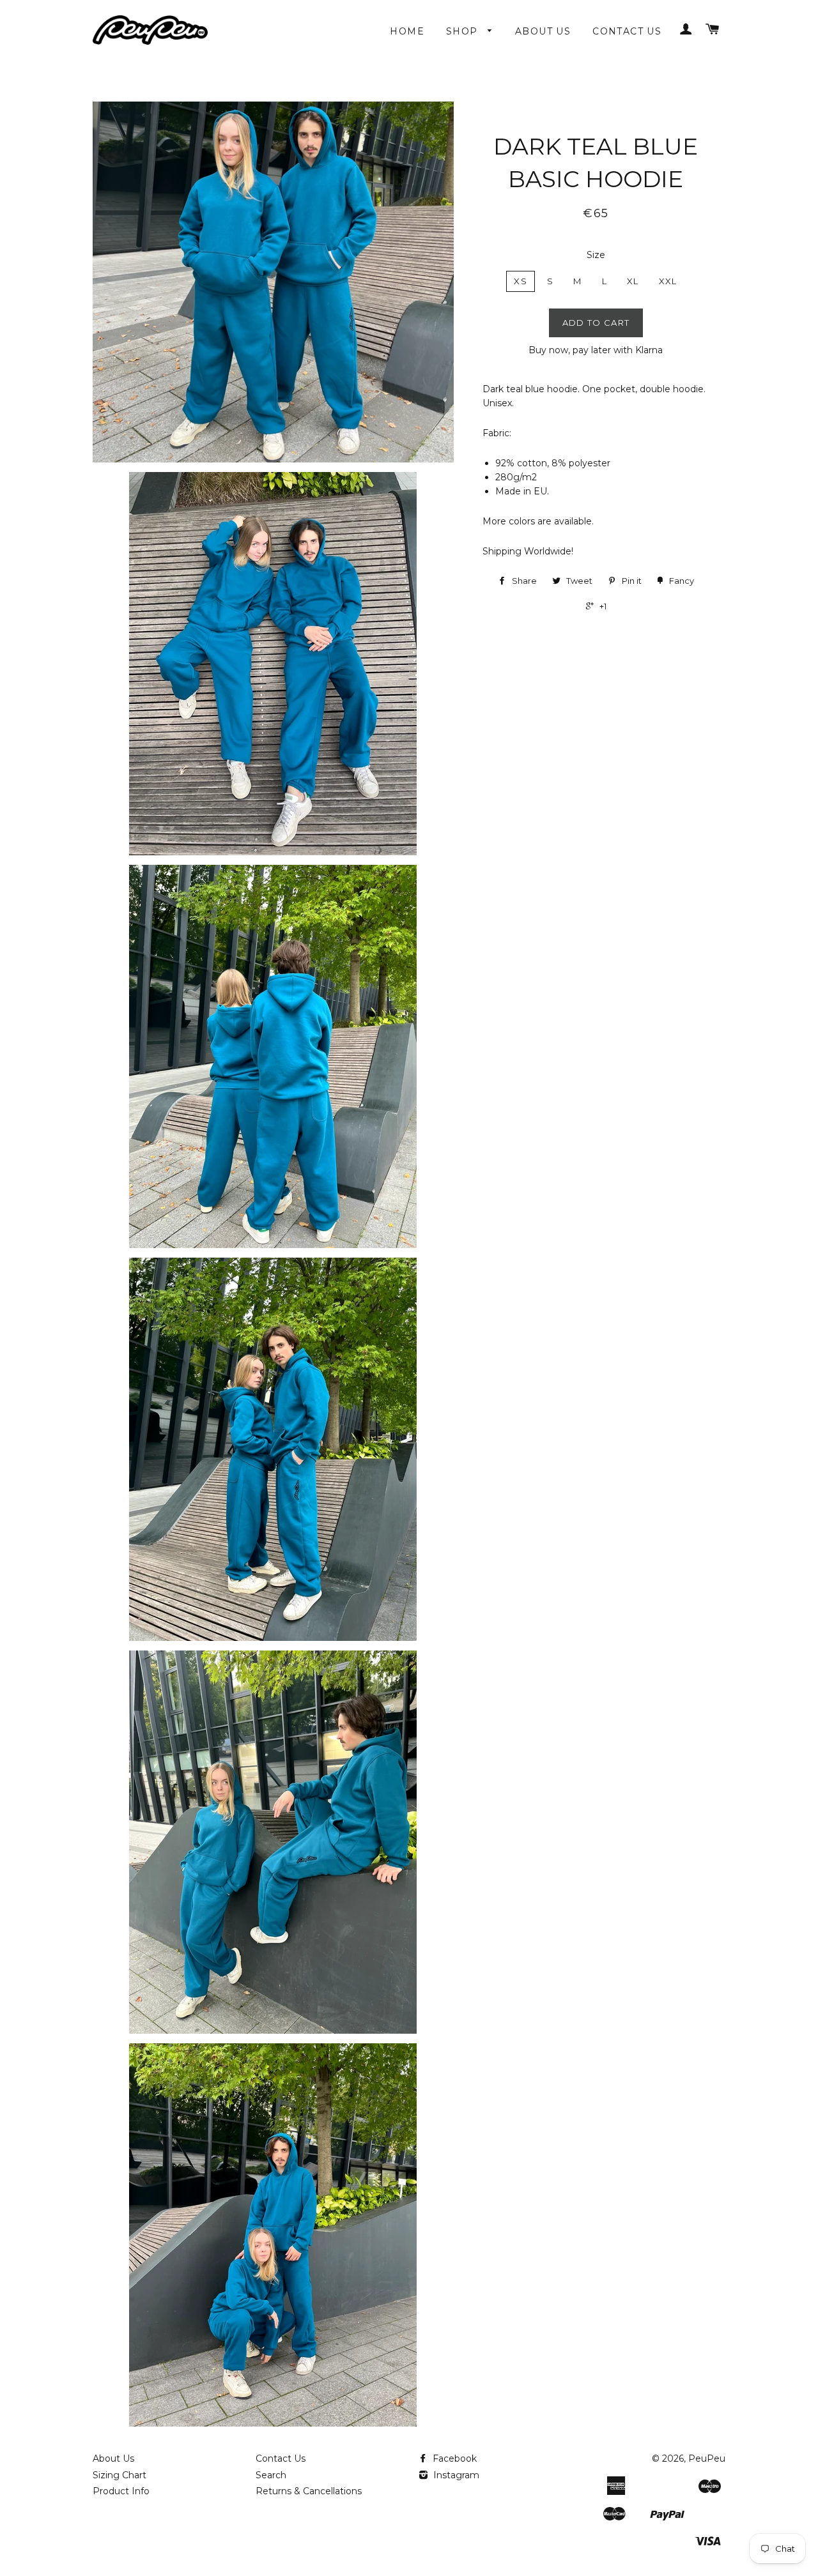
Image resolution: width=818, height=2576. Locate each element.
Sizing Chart (120, 2475)
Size (596, 255)
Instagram (455, 2475)
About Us (543, 31)
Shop (464, 31)
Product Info (121, 2491)
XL (633, 281)
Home (407, 31)
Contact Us (627, 31)
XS (521, 281)
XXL (668, 281)
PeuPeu (707, 2458)
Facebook (453, 2458)
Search (271, 2475)
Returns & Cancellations (309, 2491)
